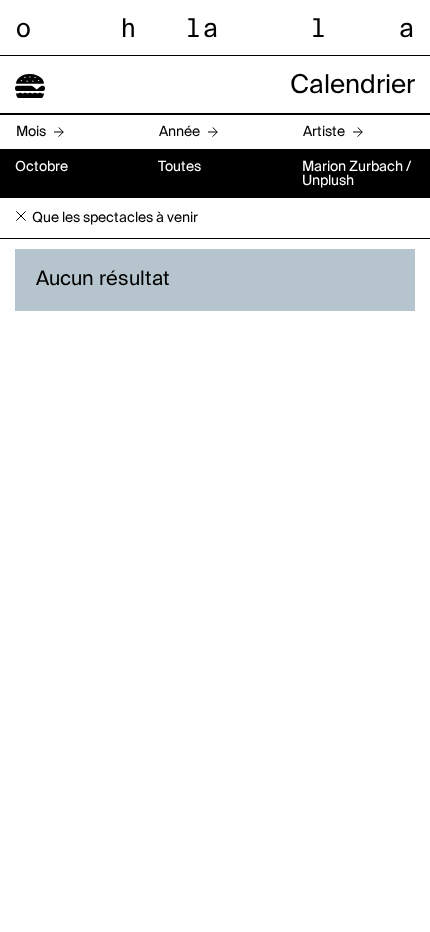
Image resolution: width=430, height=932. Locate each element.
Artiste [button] (324, 132)
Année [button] (179, 132)
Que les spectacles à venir (115, 218)
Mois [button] (31, 132)
